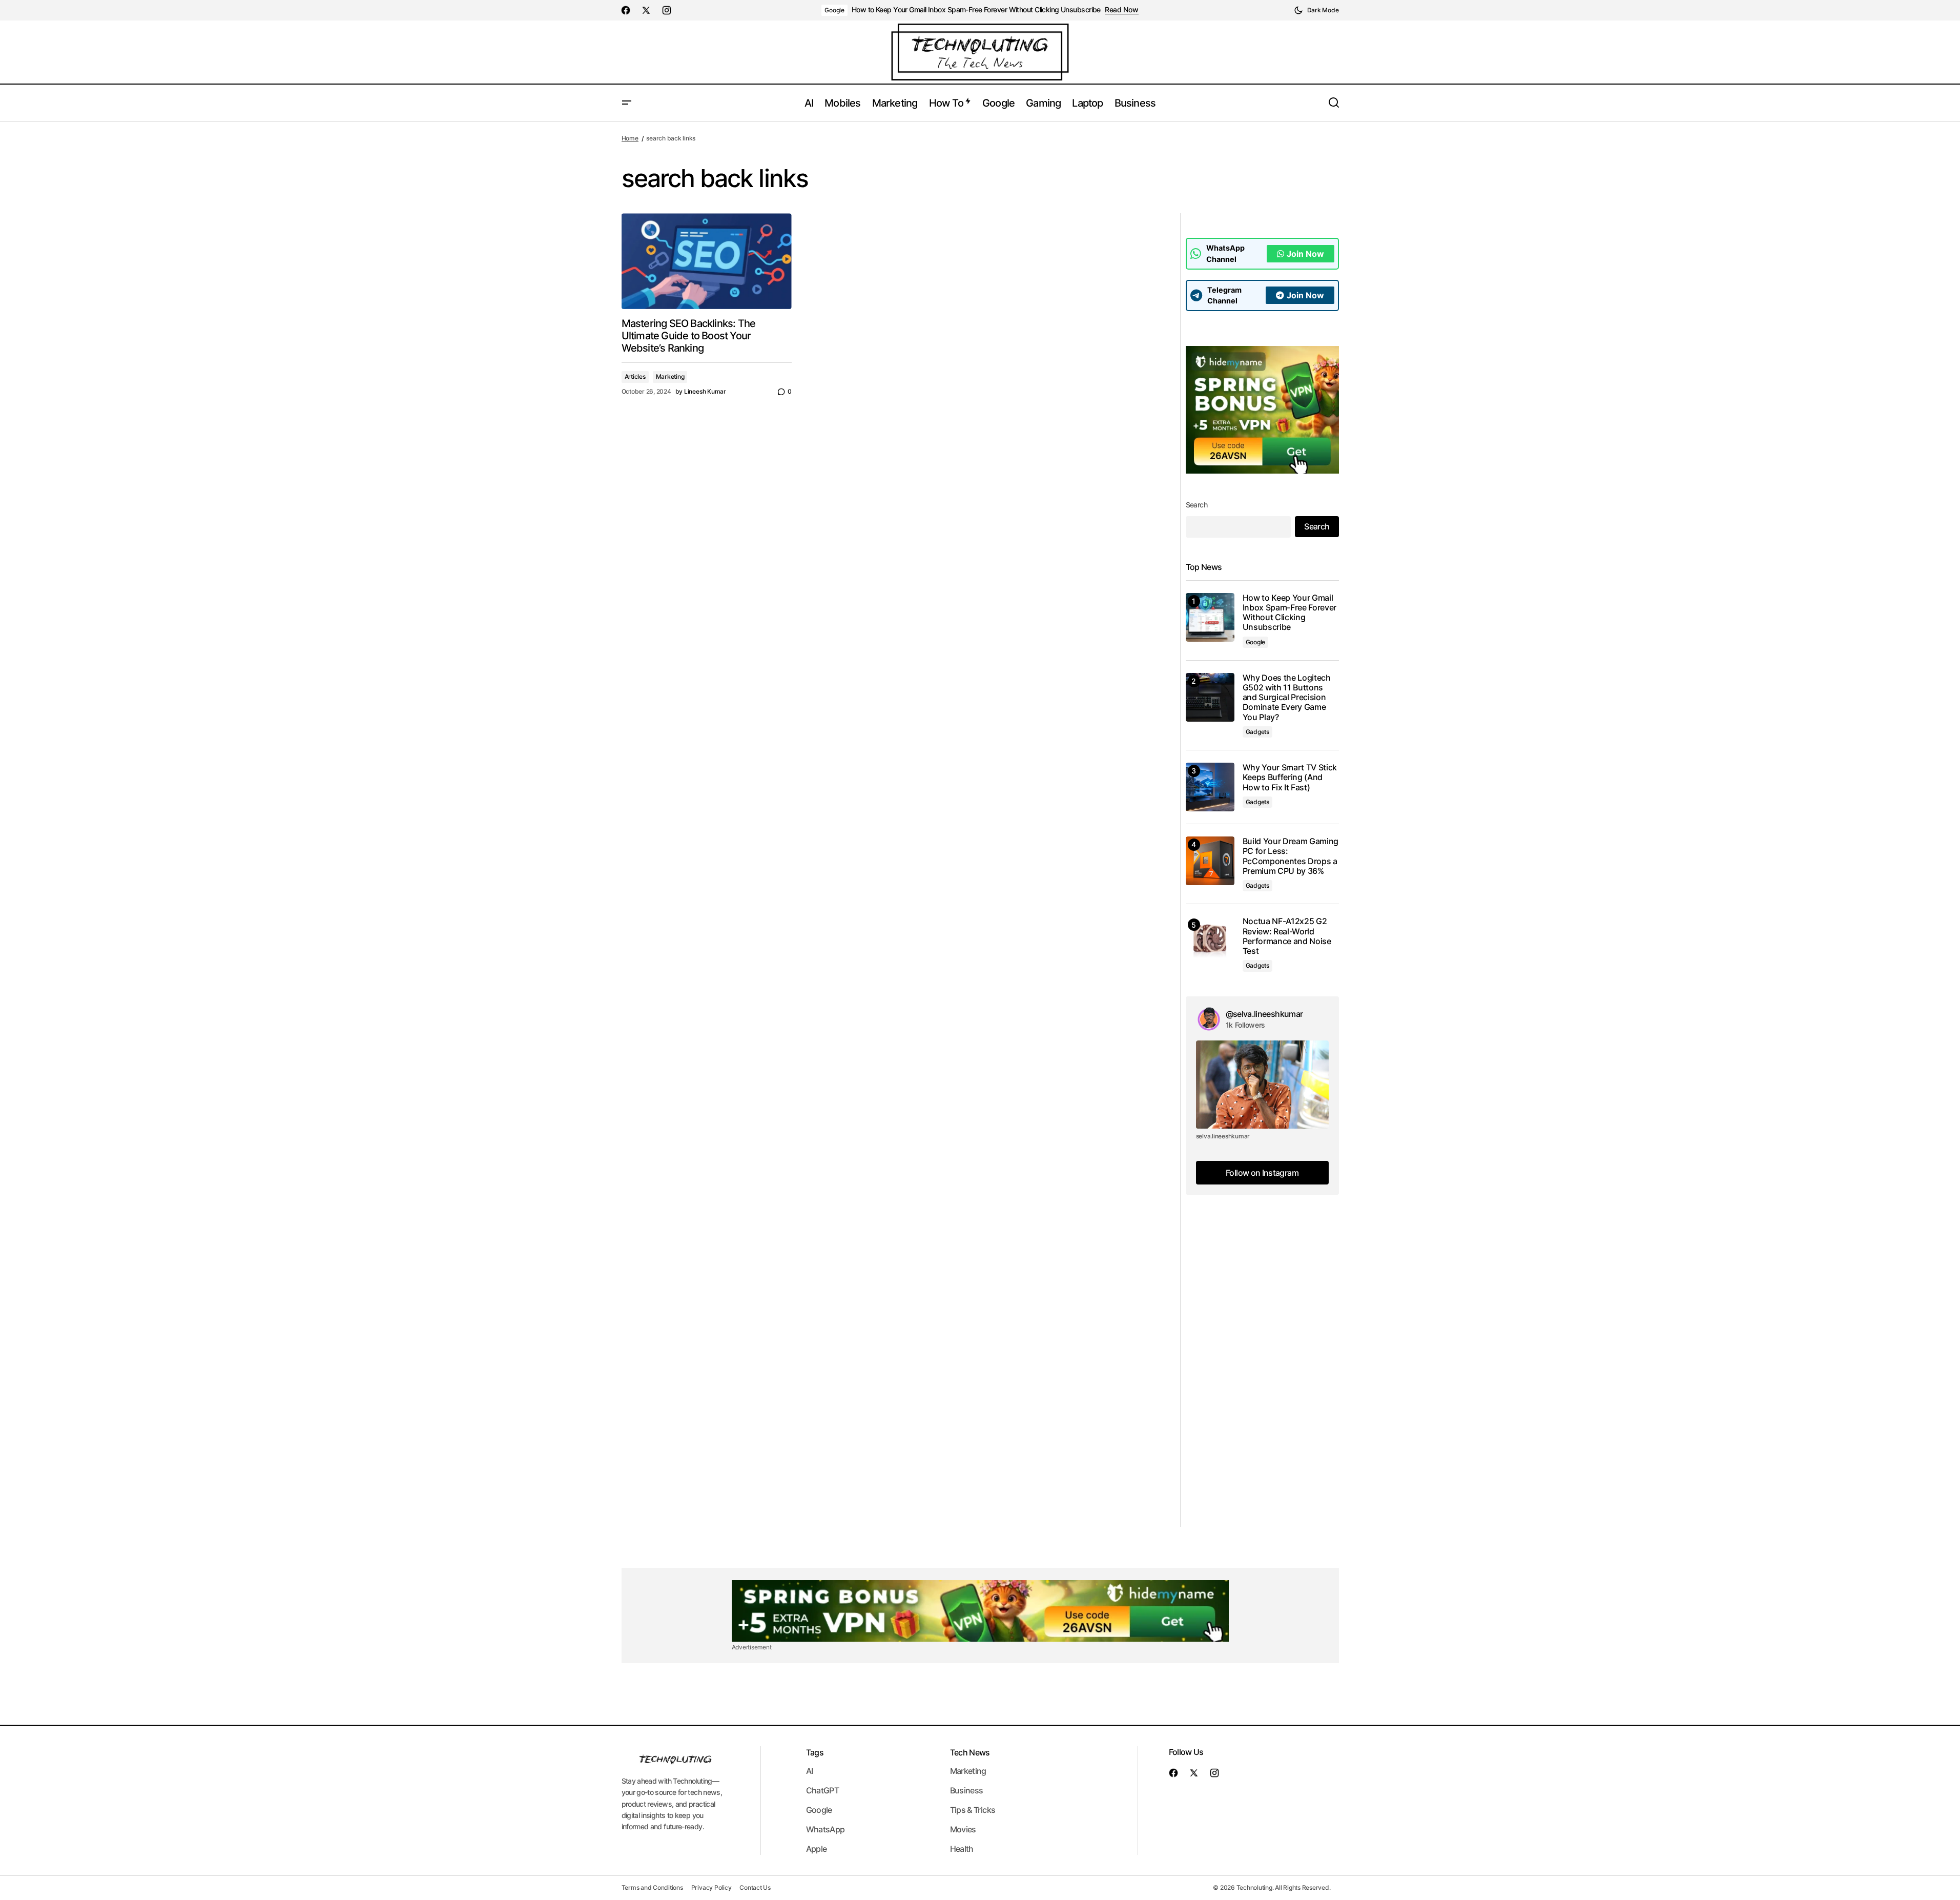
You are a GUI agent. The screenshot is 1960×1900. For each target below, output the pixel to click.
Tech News (970, 1752)
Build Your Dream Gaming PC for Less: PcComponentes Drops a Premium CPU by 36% (1291, 856)
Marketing (670, 376)
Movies (963, 1829)
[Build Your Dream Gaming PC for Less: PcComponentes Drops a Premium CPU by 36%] (1210, 861)
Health (962, 1849)
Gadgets (1257, 732)
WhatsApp (826, 1829)
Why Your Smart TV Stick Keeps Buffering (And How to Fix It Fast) (1290, 777)
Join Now (1305, 254)
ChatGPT (823, 1790)
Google (834, 10)
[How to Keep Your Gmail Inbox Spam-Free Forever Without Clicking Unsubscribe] (1210, 617)
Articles (635, 376)
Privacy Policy (711, 1887)
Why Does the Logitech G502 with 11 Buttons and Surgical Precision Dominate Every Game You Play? (1287, 698)
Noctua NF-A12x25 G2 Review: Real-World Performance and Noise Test (1287, 936)
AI (810, 1771)
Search (1197, 505)
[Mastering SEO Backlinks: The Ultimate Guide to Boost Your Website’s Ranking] (707, 261)
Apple (817, 1849)
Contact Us (755, 1887)
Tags (815, 1752)
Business (967, 1790)
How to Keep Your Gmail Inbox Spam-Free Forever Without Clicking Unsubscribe (976, 10)
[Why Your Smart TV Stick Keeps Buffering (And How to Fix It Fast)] (1210, 787)
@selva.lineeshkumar (1264, 1014)
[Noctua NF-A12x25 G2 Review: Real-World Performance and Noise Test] (1210, 941)
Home (630, 138)
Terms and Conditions (652, 1887)
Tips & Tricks (973, 1810)
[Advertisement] (1262, 1373)
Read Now (1122, 10)
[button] (1316, 10)
